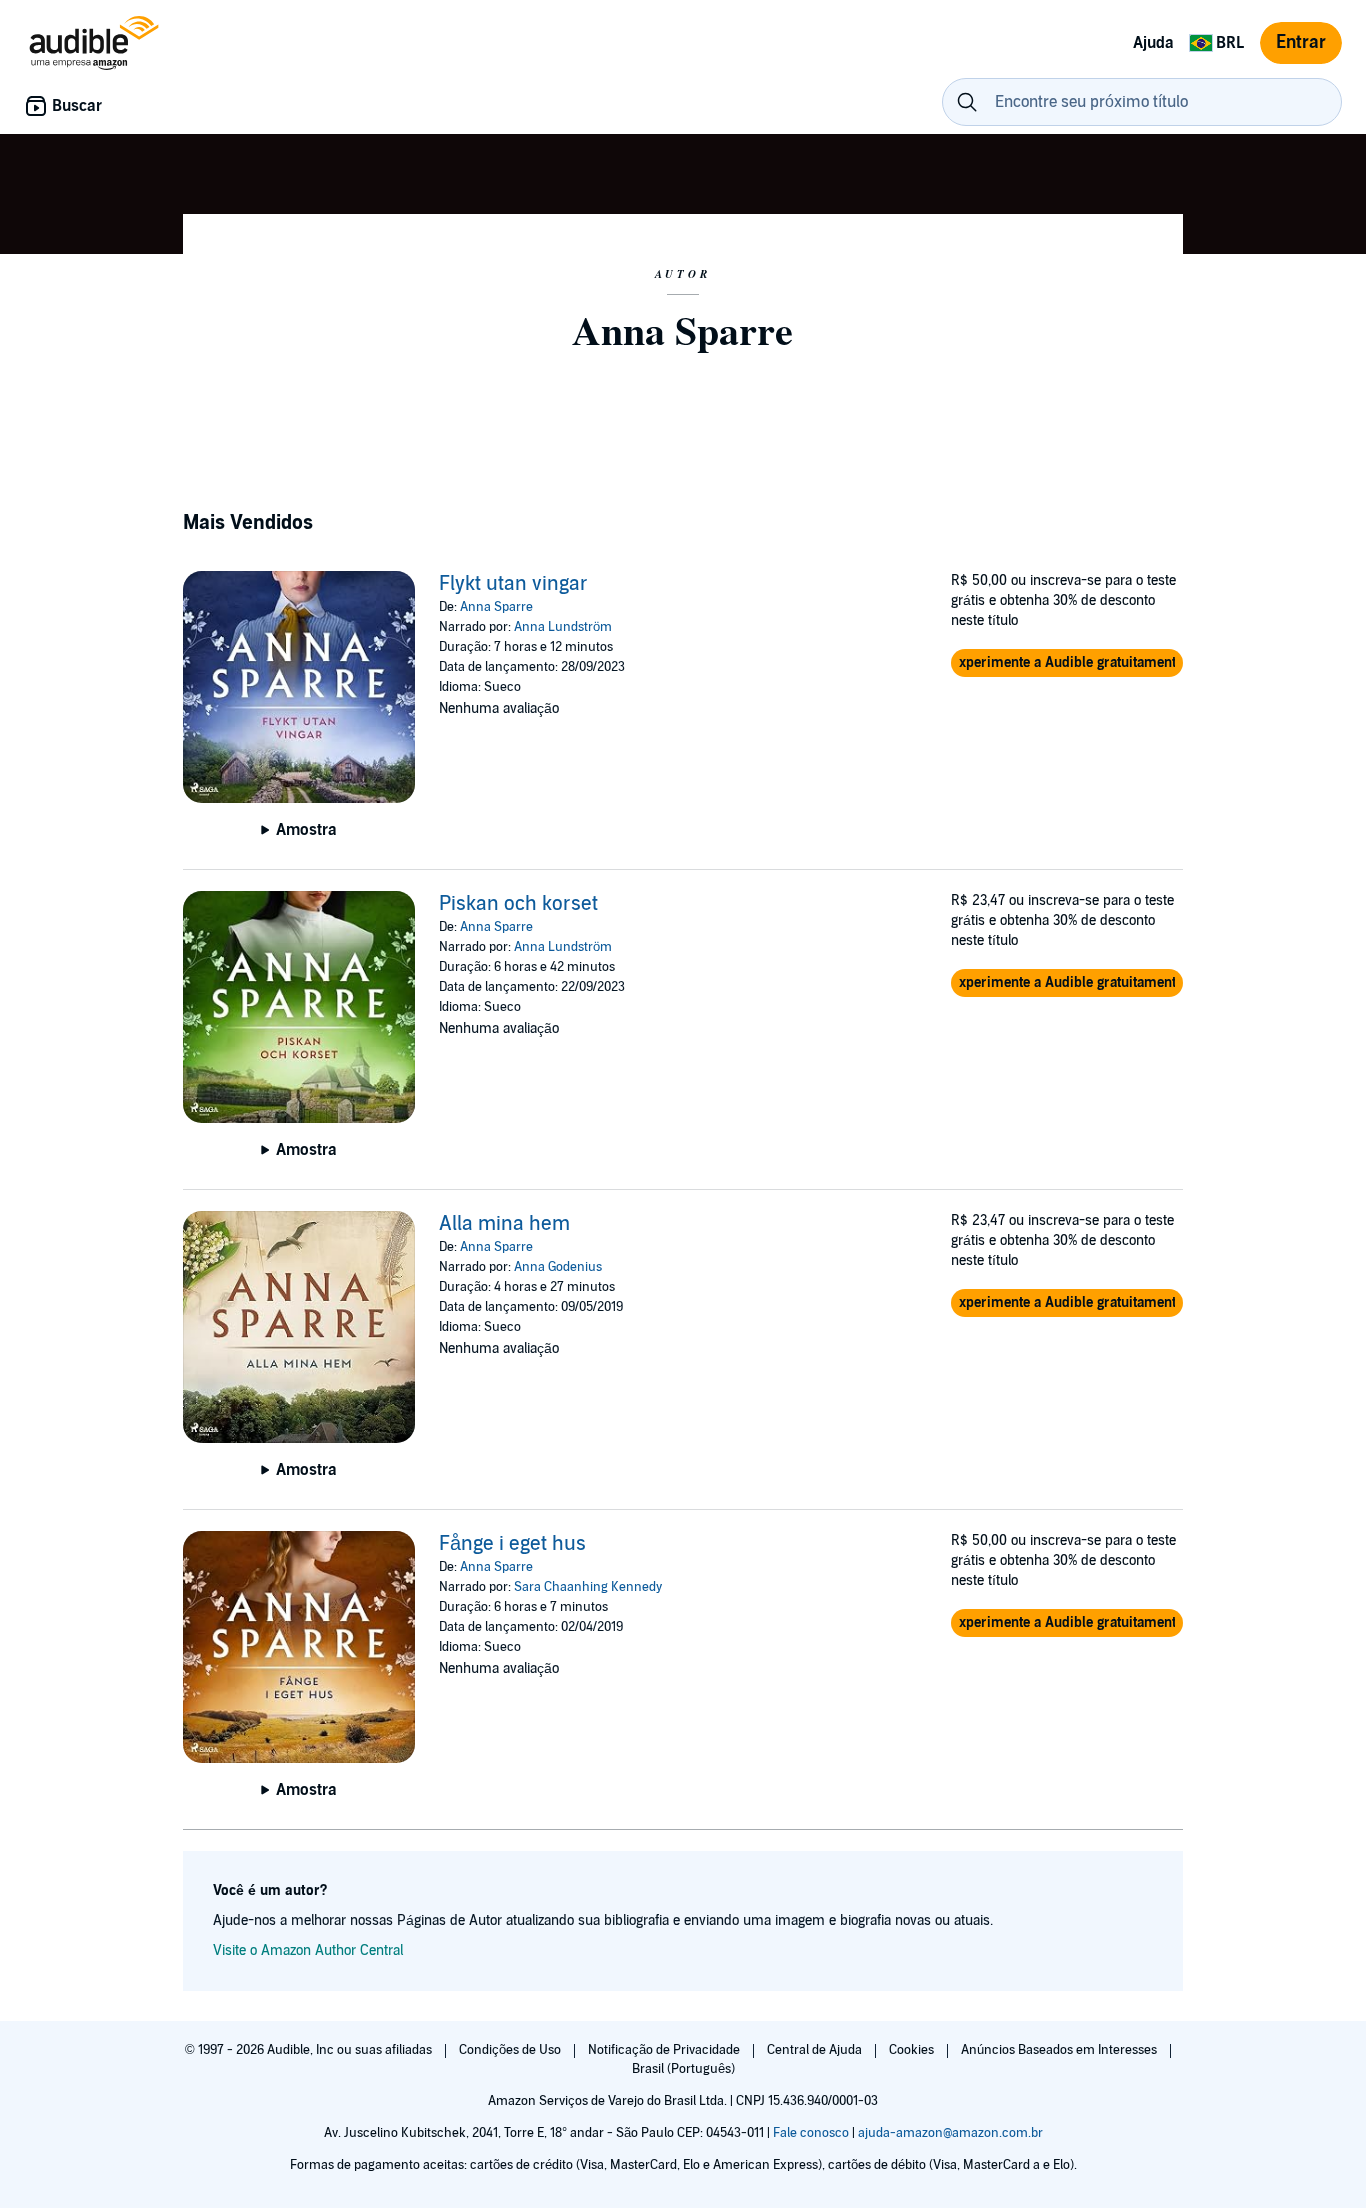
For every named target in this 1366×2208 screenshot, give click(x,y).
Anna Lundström (563, 627)
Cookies (913, 2050)
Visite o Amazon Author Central (308, 1950)
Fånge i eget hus (512, 1544)
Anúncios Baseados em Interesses (1060, 2050)
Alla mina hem (504, 1224)
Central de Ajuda (816, 2050)
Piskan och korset (518, 904)
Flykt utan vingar (513, 584)
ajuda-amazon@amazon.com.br (950, 2133)
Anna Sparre (496, 607)
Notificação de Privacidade (665, 2050)
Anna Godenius (558, 1267)
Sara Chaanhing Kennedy (588, 1587)
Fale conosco (811, 2133)
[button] (1067, 663)
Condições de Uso (511, 2050)
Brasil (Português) (683, 2069)
